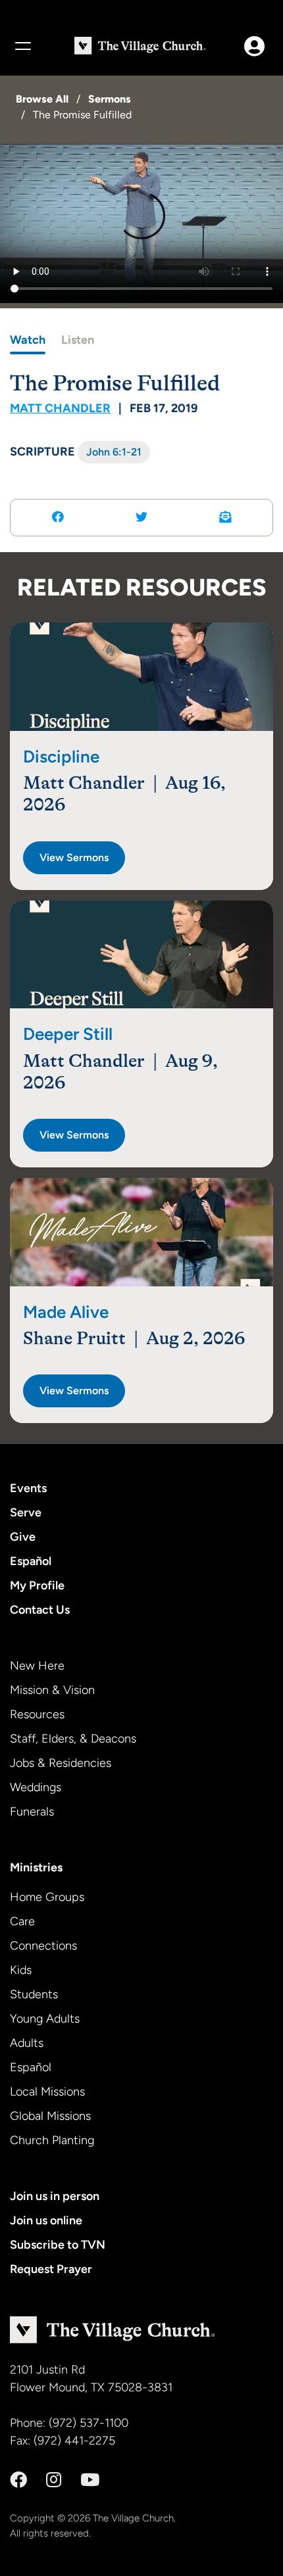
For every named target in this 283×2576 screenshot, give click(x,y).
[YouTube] (90, 2480)
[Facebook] (18, 2480)
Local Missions (47, 2092)
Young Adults (45, 2019)
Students (34, 1994)
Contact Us (40, 1610)
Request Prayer (51, 2269)
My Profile (37, 1585)
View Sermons (74, 857)
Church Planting (52, 2140)
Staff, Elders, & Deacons (73, 1739)
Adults (27, 2043)
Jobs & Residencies (61, 1763)
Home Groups (47, 1897)
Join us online (46, 2220)
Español (31, 1561)
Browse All (42, 99)
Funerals (32, 1812)
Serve (26, 1512)
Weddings (36, 1787)
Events (28, 1488)
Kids (21, 1970)
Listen (78, 340)
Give (23, 1537)
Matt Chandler (60, 408)
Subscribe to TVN (58, 2245)
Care (22, 1921)
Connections (43, 1946)
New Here (37, 1666)
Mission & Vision (52, 1690)
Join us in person (55, 2196)
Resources (37, 1714)
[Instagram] (54, 2480)
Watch (28, 340)
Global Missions (50, 2116)
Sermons (110, 99)
